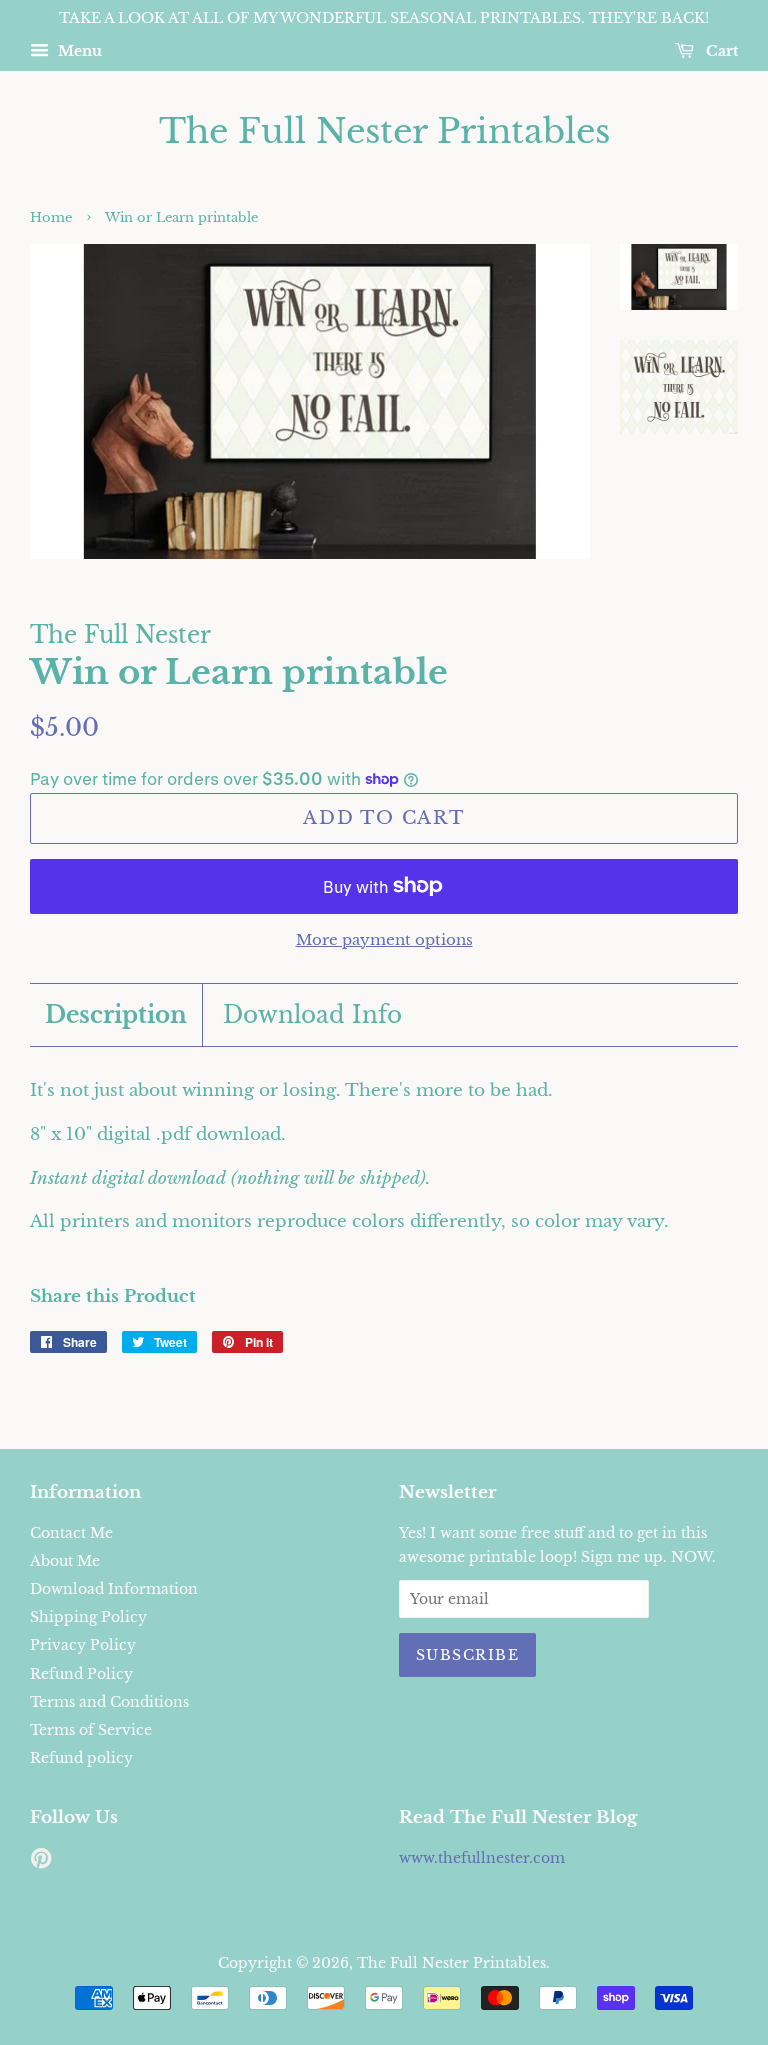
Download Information (114, 1589)
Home (51, 217)
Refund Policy (81, 1674)
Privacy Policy (83, 1645)
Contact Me (71, 1533)
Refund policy (81, 1758)
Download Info (312, 1015)
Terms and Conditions (109, 1702)
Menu (78, 51)
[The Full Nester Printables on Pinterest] (41, 1862)
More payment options (384, 939)
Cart (720, 51)
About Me (65, 1561)
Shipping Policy (88, 1617)
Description (116, 1015)
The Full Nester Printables (384, 131)
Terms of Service (91, 1730)
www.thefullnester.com (482, 1858)
